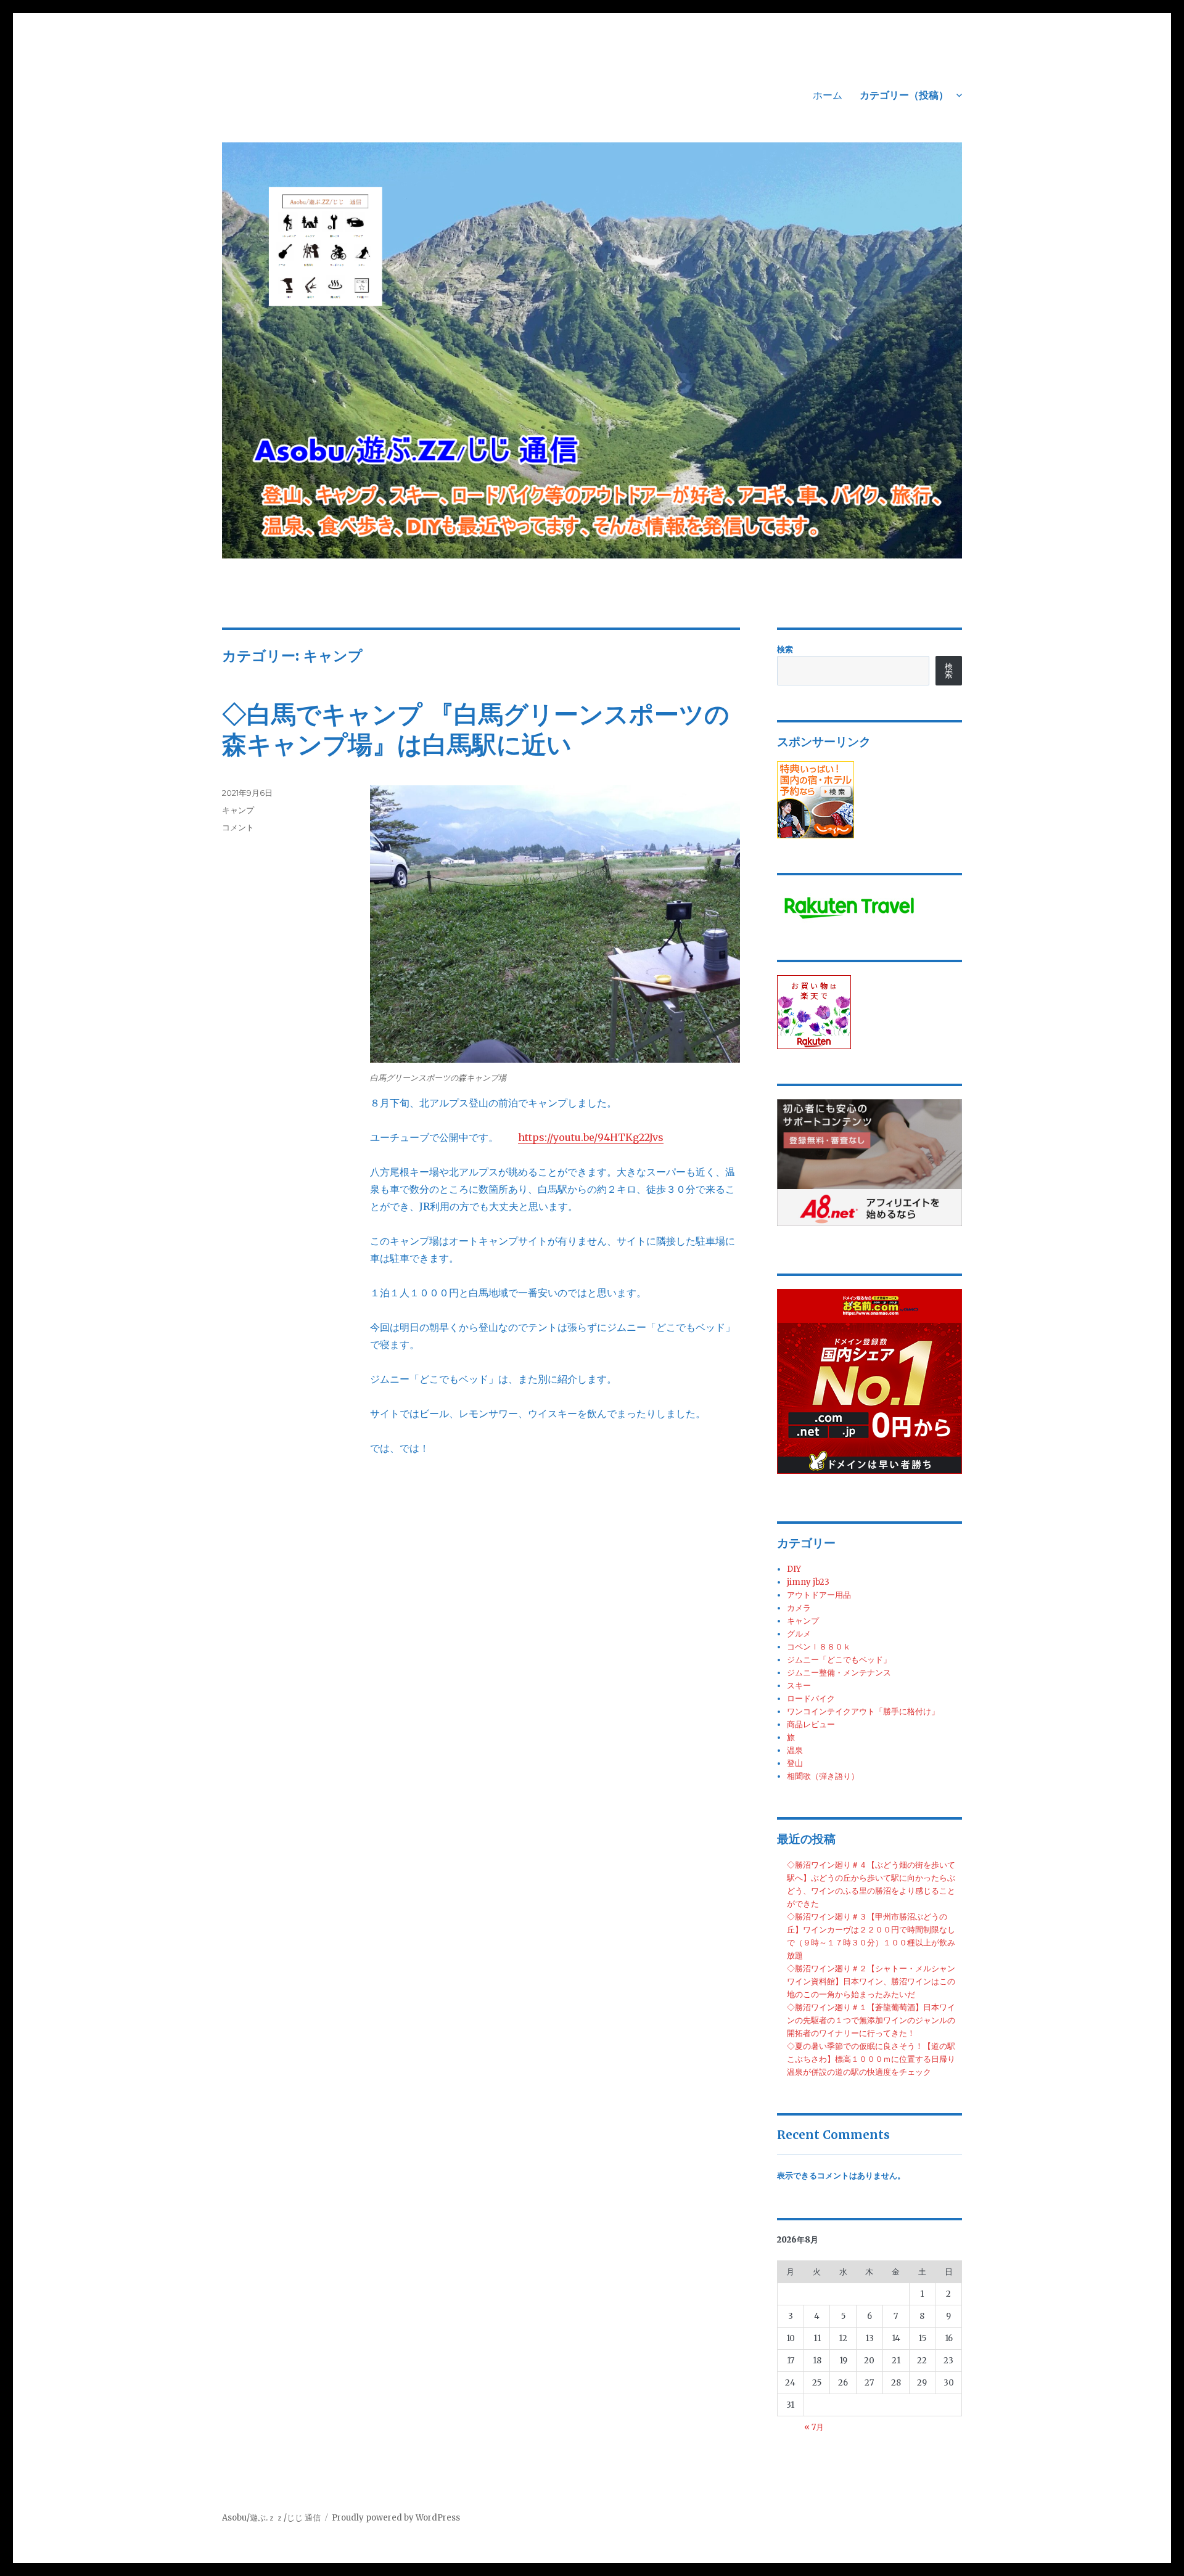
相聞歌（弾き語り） (823, 1776)
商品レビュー (811, 1724)
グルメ (799, 1634)
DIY (794, 1569)
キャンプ (238, 810)
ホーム (828, 95)
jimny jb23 (808, 1582)
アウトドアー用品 (819, 1595)
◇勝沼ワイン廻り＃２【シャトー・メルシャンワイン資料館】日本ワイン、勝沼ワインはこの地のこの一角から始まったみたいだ (871, 1981)
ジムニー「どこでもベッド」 (839, 1660)
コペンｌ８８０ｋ (819, 1647)
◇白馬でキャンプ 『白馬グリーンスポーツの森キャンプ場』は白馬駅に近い (476, 729)
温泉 (795, 1750)
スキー (799, 1686)
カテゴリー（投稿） (904, 95)
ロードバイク (811, 1699)
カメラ (799, 1608)
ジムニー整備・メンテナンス (839, 1673)
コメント (238, 827)
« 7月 (814, 2427)
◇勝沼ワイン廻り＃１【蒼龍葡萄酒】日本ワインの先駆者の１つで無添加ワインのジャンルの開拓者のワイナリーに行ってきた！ (871, 2020)
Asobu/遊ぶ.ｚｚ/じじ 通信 (271, 2518)
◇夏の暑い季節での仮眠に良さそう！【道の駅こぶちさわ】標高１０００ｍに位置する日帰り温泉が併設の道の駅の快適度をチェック (871, 2059)
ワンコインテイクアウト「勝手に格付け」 (863, 1711)
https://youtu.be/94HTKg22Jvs (591, 1137)
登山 (795, 1763)
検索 (785, 649)
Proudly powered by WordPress (396, 2518)
